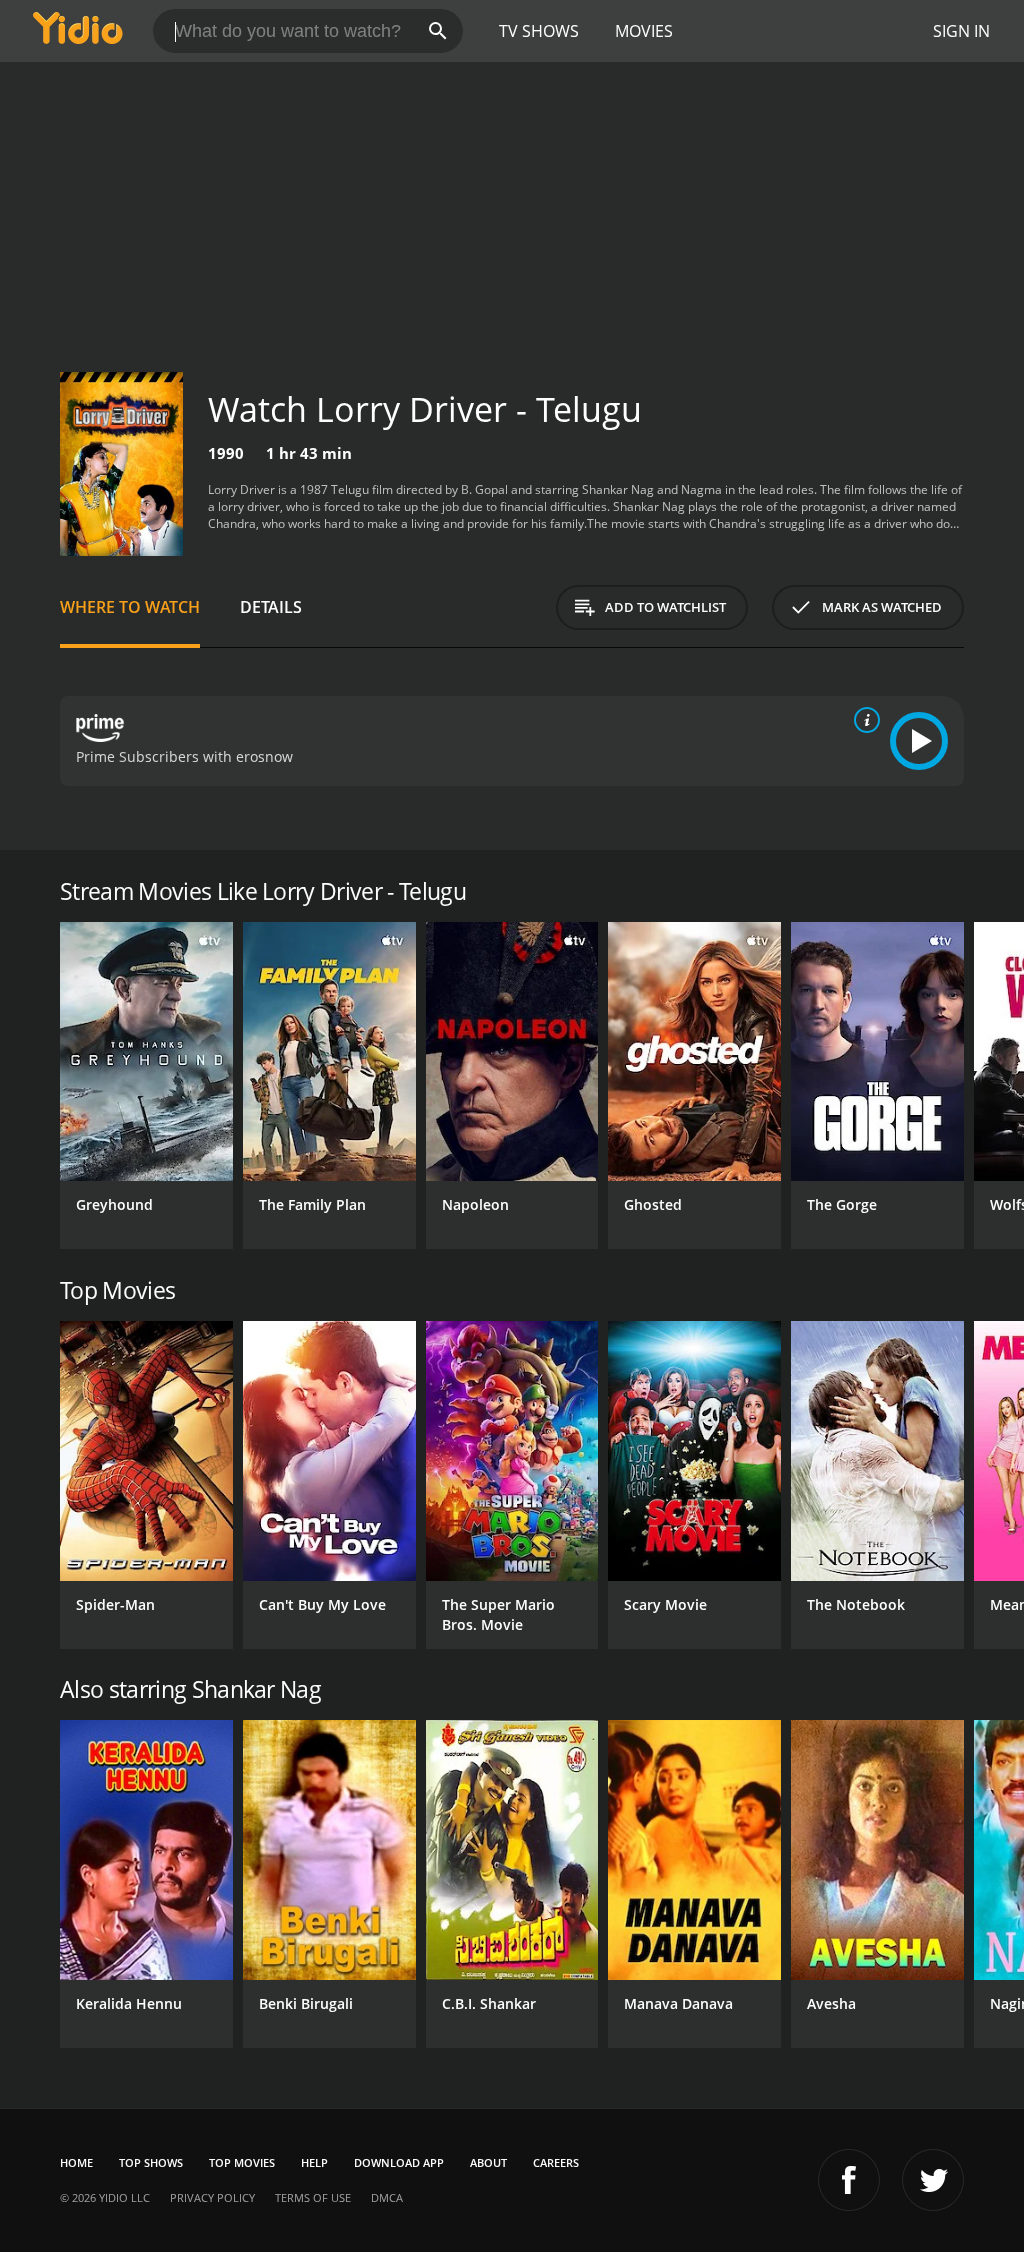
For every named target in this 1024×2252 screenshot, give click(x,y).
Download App (399, 2162)
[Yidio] (78, 31)
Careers (556, 2162)
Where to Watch (130, 607)
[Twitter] (933, 2180)
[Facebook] (849, 2180)
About (488, 2162)
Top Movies (242, 2162)
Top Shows (151, 2162)
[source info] (863, 720)
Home (76, 2162)
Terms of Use (313, 2197)
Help (314, 2162)
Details (271, 607)
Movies (644, 31)
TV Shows (539, 31)
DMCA (387, 2197)
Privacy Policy (212, 2197)
